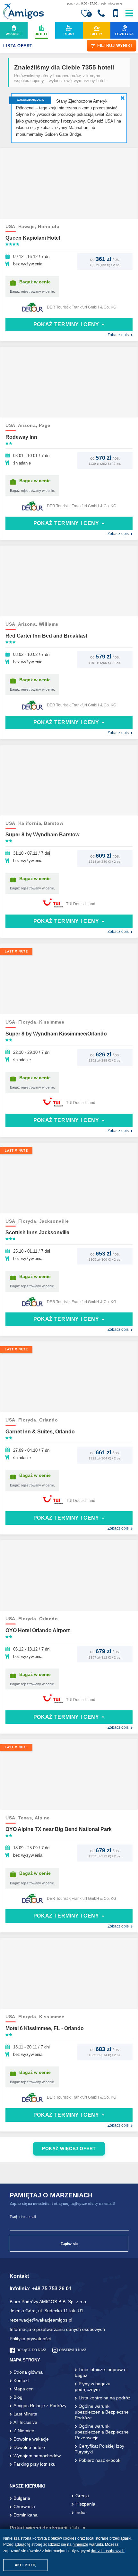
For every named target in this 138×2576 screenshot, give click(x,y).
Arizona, (28, 425)
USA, (12, 227)
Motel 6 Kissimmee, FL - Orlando (45, 2028)
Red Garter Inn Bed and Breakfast (46, 636)
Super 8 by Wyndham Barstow (42, 835)
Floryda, (29, 1022)
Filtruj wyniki (115, 46)
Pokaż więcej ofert (69, 2149)
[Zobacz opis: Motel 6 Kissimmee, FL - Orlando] (69, 1973)
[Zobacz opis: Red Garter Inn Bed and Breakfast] (69, 581)
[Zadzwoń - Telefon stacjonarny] (101, 14)
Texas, (26, 1818)
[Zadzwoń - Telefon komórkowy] (116, 14)
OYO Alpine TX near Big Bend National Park (59, 1829)
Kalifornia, (31, 823)
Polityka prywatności (30, 2339)
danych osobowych (108, 2551)
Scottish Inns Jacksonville (37, 1233)
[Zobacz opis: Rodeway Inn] (69, 382)
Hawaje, (28, 227)
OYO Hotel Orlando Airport (38, 1630)
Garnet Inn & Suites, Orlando (40, 1432)
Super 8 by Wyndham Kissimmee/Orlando (56, 1034)
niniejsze (80, 2544)
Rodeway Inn (21, 437)
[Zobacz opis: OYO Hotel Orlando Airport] (69, 1576)
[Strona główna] (23, 12)
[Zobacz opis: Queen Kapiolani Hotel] (69, 183)
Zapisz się (69, 2244)
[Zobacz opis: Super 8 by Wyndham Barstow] (69, 780)
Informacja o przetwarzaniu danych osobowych (57, 2329)
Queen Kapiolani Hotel (33, 238)
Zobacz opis (118, 335)
